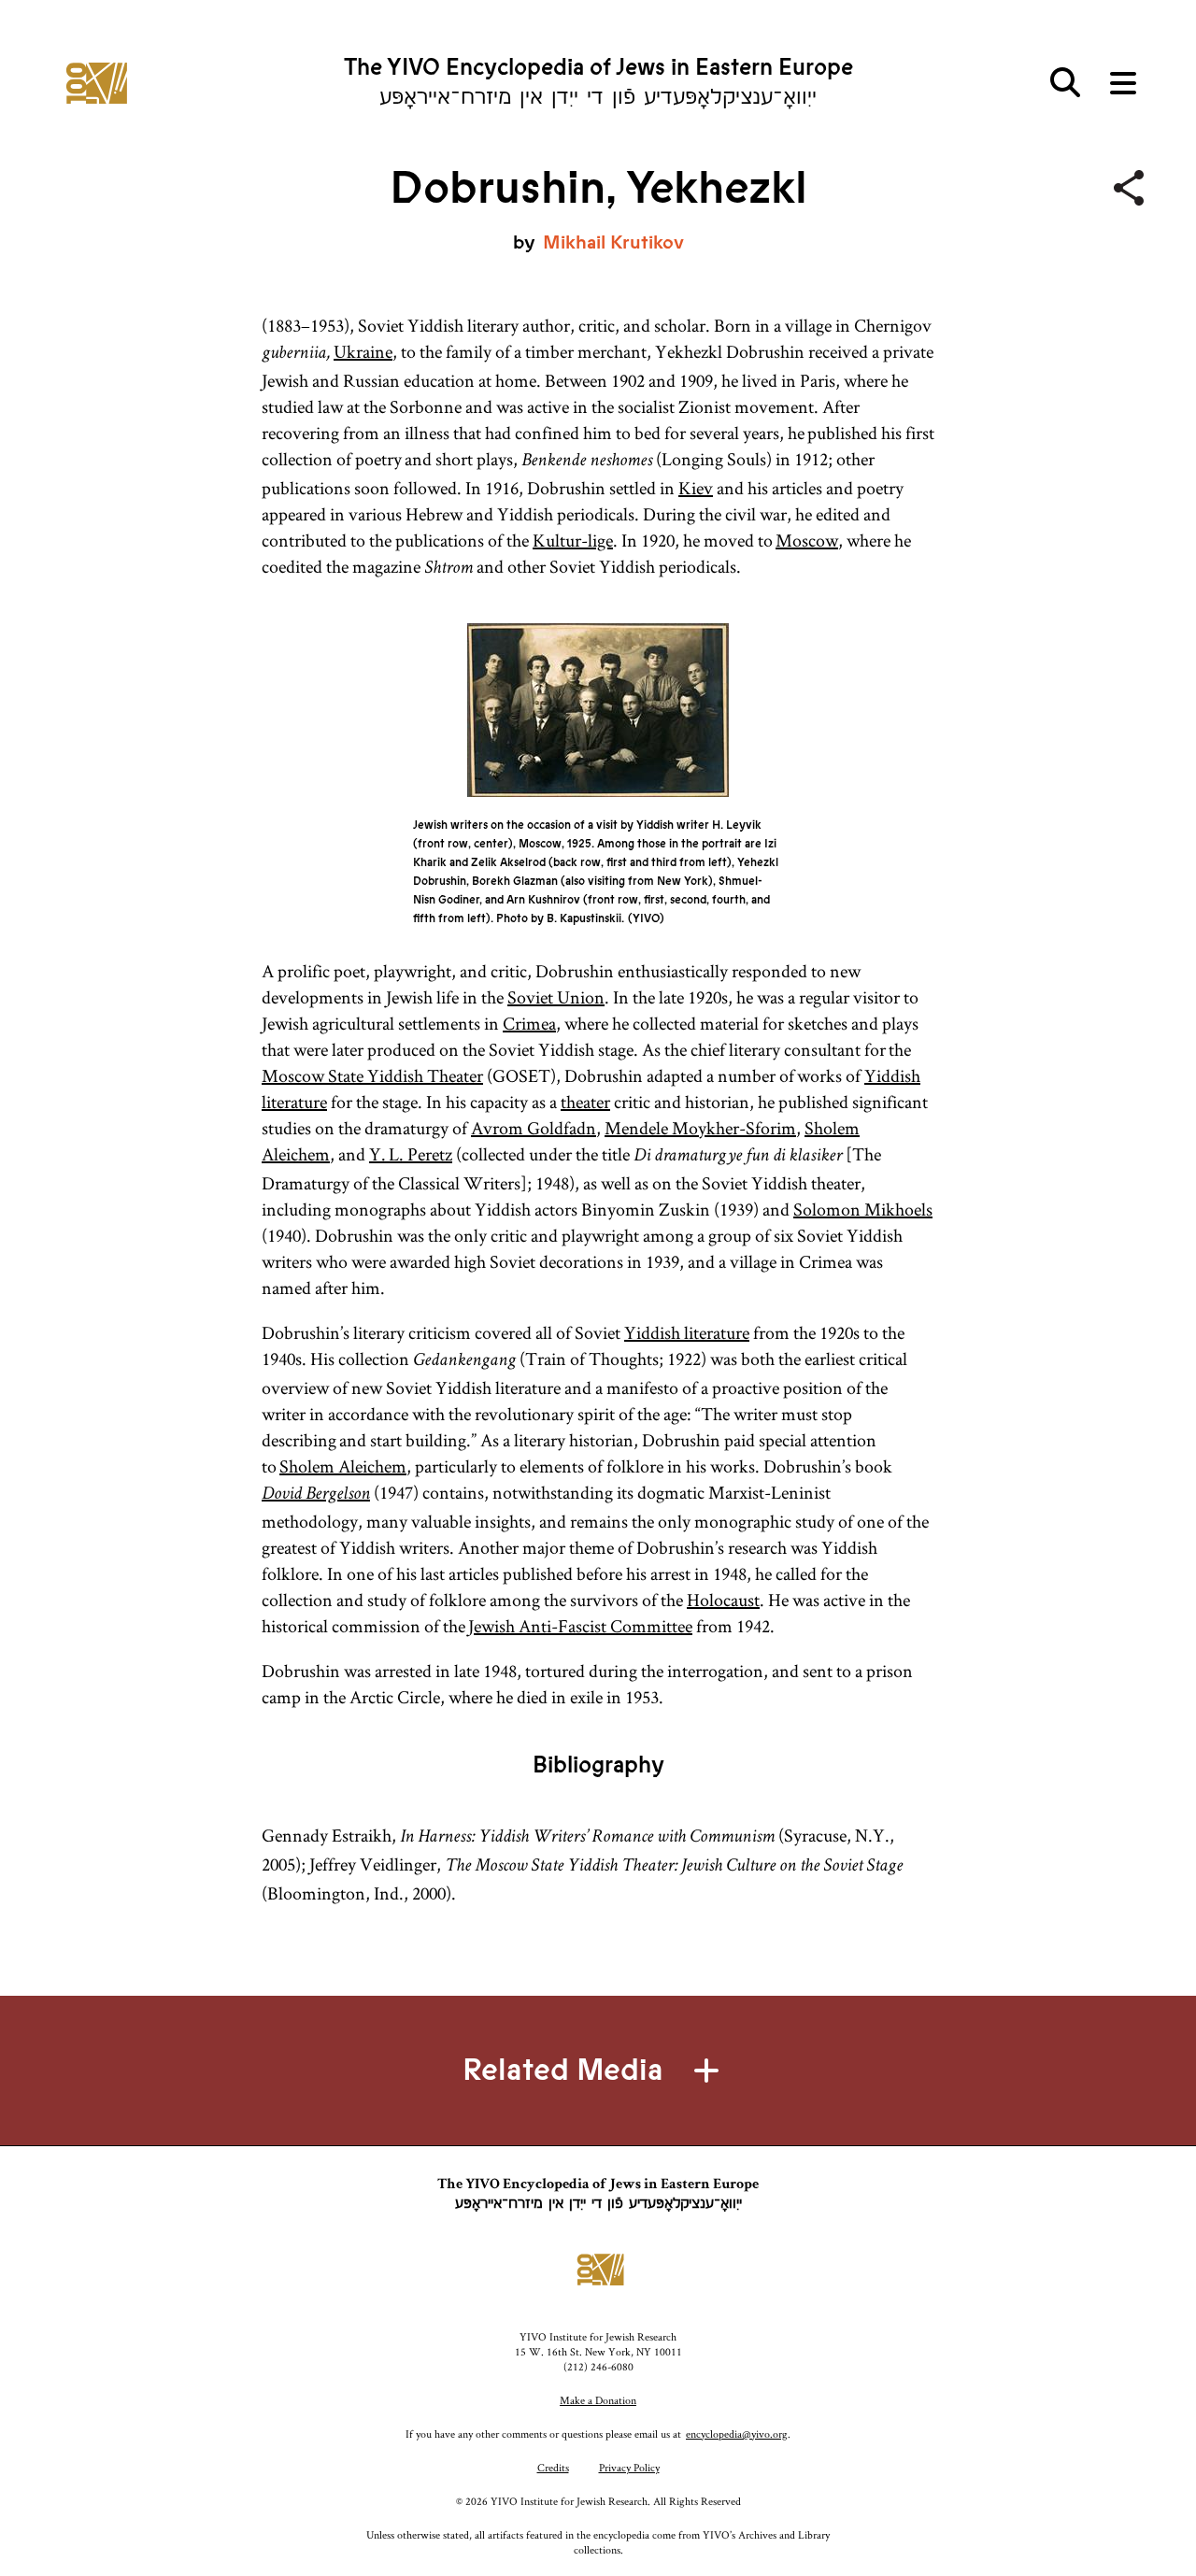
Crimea (529, 1023)
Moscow (807, 540)
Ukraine (363, 351)
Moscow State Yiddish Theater (372, 1075)
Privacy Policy (629, 2467)
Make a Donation (598, 2400)
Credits (553, 2467)
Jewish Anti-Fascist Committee (580, 1626)
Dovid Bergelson (316, 1495)
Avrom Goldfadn (534, 1128)
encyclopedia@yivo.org (737, 2434)
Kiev (696, 488)
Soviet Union (556, 997)
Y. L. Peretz (411, 1154)
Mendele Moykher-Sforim (700, 1128)
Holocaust (723, 1600)
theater (585, 1102)
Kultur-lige (573, 540)
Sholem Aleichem (343, 1466)
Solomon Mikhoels (863, 1209)
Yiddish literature (687, 1332)
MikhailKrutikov (613, 242)
